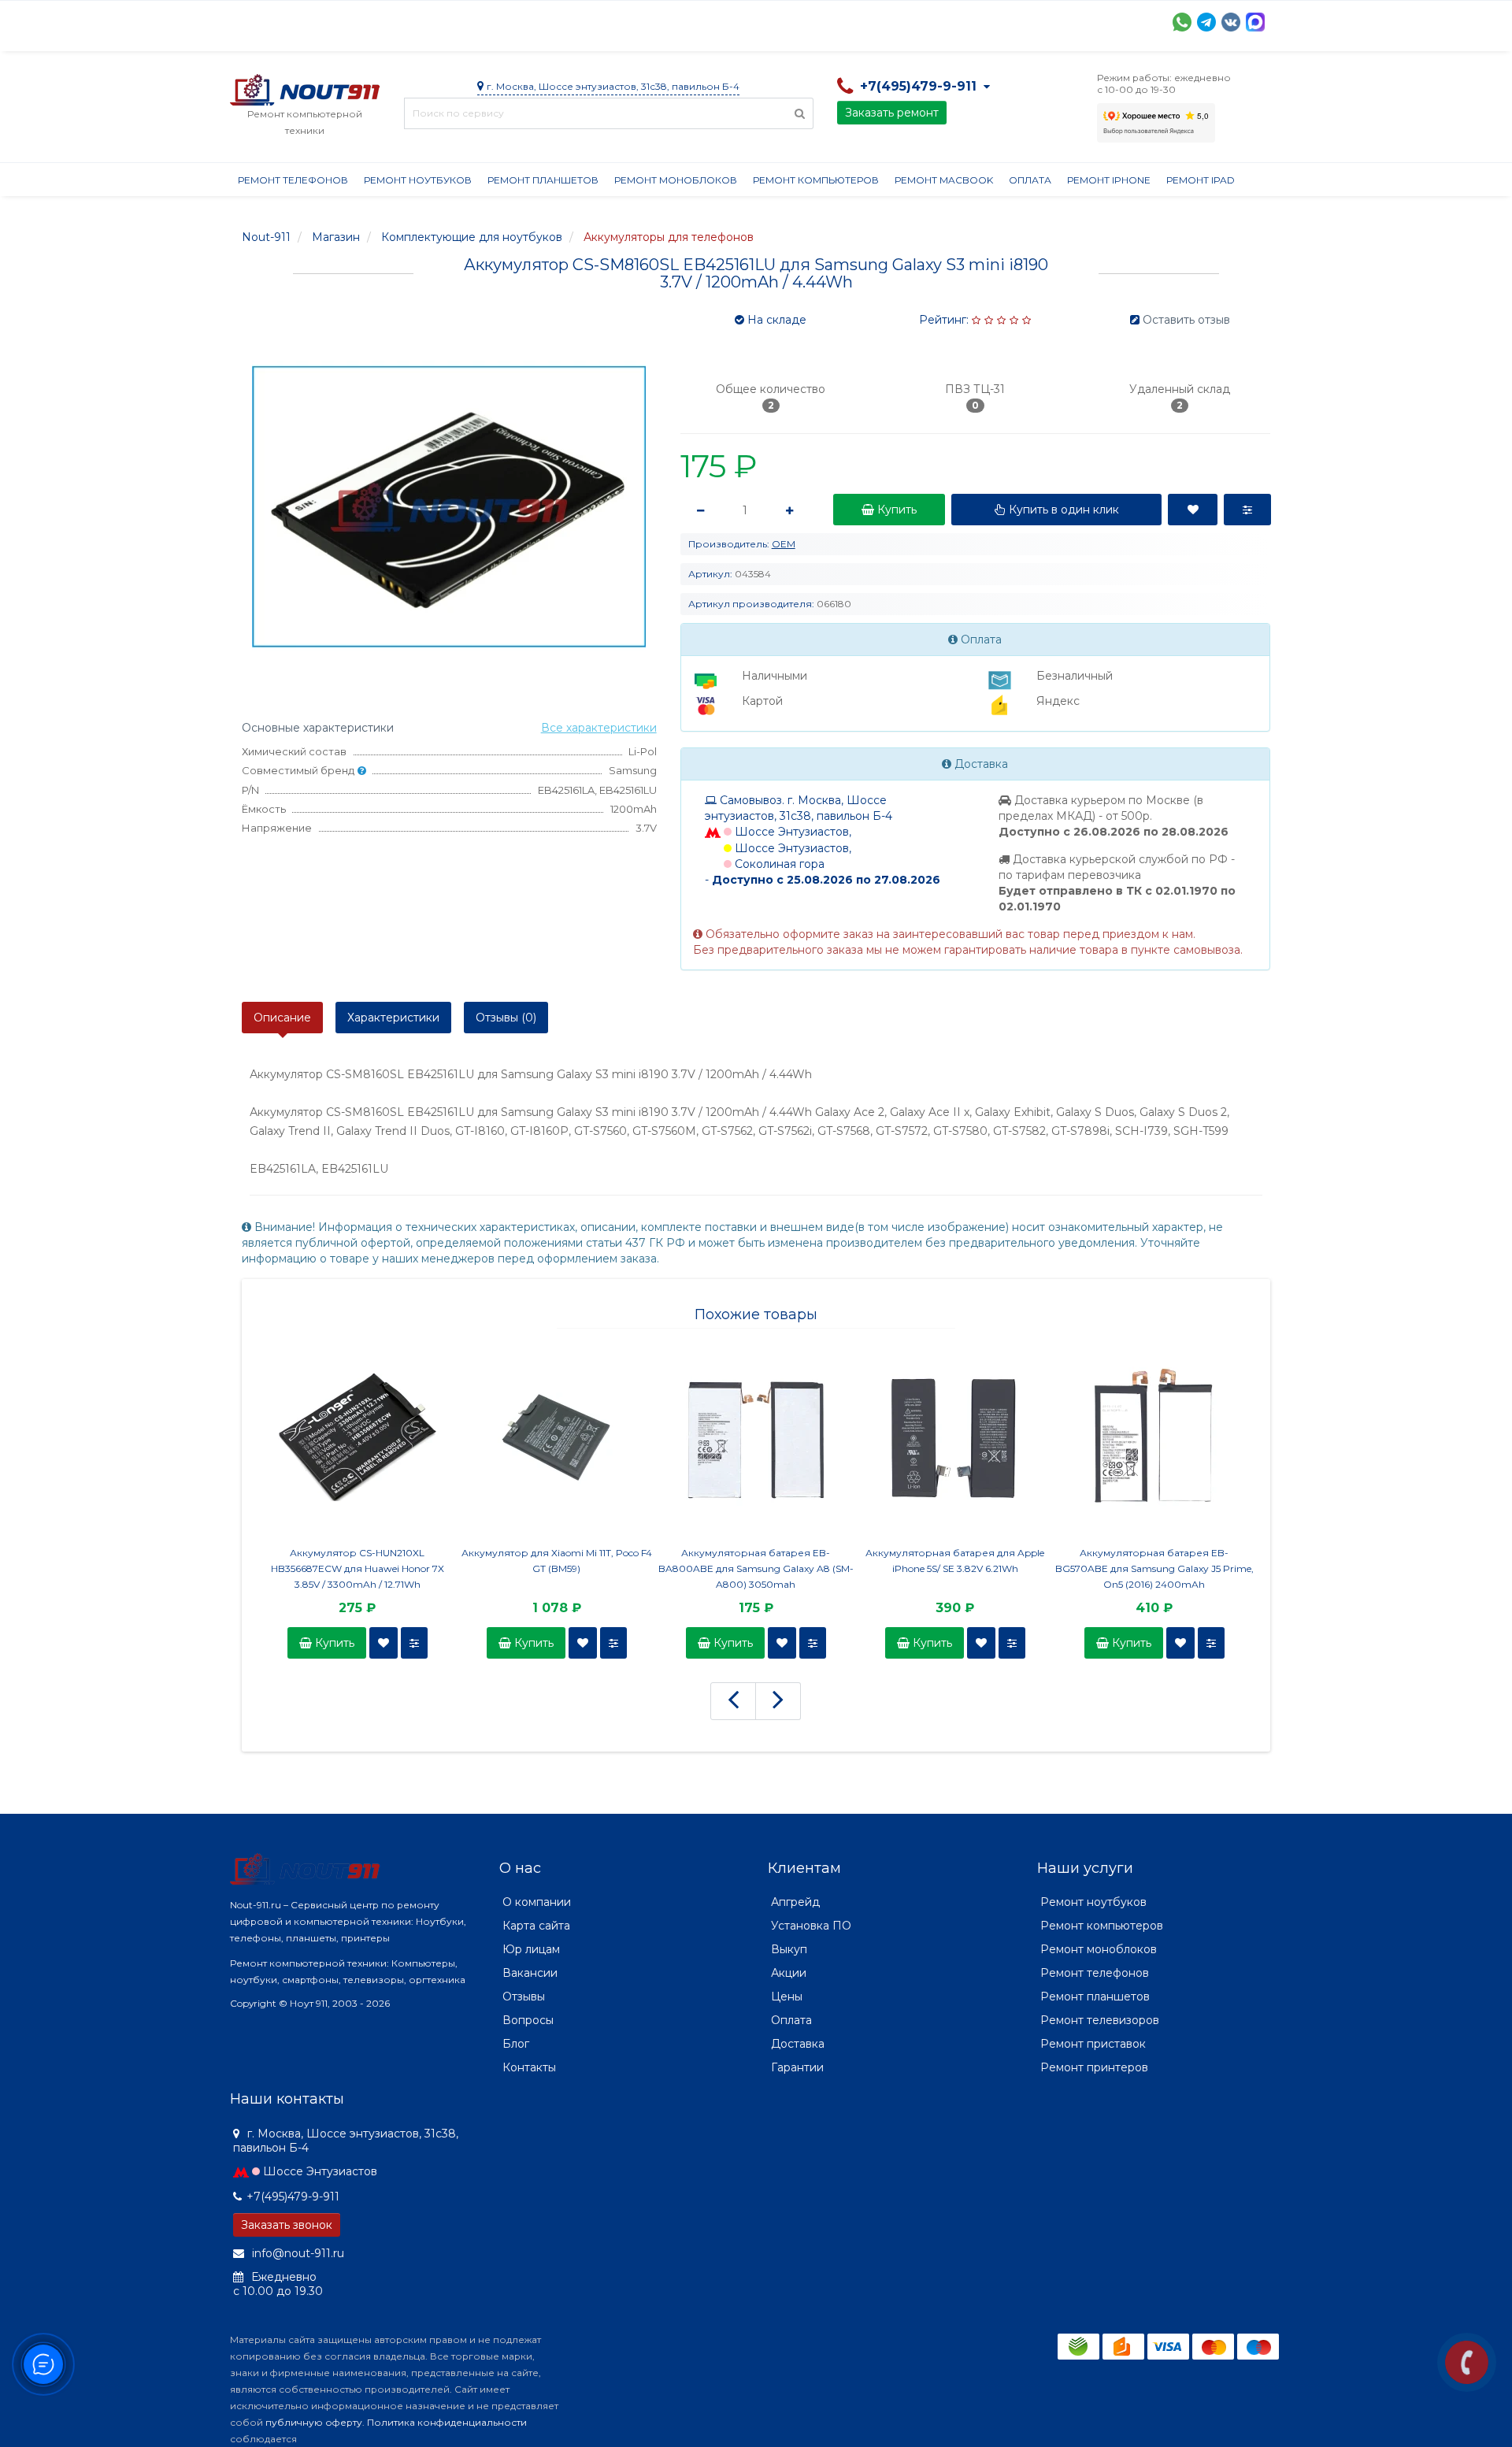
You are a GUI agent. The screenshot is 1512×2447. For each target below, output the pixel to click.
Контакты (960, 20)
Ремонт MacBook (944, 180)
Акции (505, 20)
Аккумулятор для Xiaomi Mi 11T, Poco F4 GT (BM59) (557, 1561)
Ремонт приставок (1093, 2044)
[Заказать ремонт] (1467, 2362)
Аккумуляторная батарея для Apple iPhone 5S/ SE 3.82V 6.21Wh (955, 1561)
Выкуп (789, 1949)
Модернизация (654, 20)
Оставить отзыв (1186, 320)
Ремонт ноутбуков (418, 180)
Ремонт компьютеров (816, 180)
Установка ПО (811, 1926)
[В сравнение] (414, 1643)
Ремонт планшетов (543, 180)
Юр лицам (531, 1949)
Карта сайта (536, 1926)
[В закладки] (384, 1643)
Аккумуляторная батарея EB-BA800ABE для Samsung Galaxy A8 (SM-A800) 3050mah (756, 1568)
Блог (516, 2044)
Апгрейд (795, 1902)
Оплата (443, 20)
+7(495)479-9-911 (293, 2197)
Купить (333, 1643)
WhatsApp (1182, 22)
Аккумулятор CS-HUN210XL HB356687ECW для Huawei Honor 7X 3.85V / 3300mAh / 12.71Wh (358, 1568)
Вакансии (530, 1973)
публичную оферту (314, 2422)
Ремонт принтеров (1094, 2067)
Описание (282, 1018)
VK (1231, 22)
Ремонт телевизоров (1100, 2020)
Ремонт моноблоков (676, 180)
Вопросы (528, 2020)
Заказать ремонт (892, 113)
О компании (288, 20)
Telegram (1206, 22)
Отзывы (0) (506, 1018)
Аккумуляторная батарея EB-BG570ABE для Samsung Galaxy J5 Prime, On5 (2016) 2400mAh (1154, 1568)
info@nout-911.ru (296, 2253)
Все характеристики (599, 728)
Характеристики (393, 1018)
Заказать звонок (287, 2225)
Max (1255, 22)
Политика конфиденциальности (447, 2422)
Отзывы (888, 20)
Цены (787, 1997)
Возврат (744, 20)
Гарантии (817, 20)
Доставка (372, 20)
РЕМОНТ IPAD (1201, 180)
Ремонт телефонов (293, 180)
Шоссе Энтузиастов (320, 2171)
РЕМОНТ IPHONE (1109, 180)
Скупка (567, 20)
